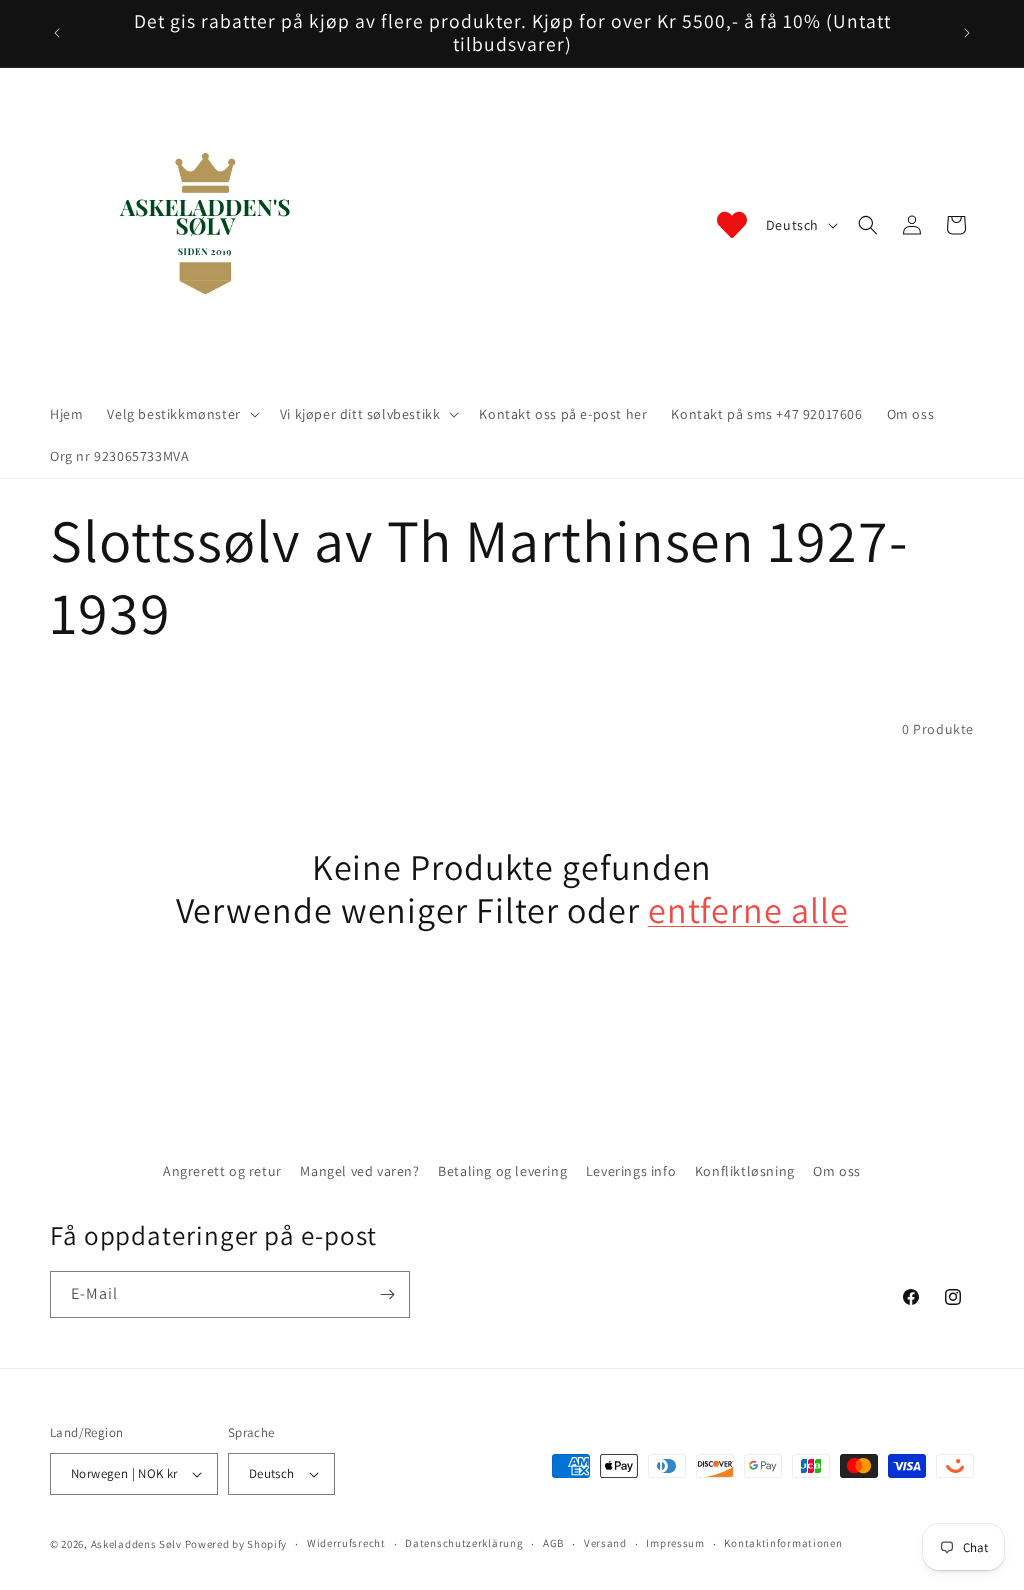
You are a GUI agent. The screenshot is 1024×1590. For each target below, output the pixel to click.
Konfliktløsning (745, 1171)
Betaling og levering (502, 1171)
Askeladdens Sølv (136, 1544)
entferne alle (748, 909)
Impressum (675, 1543)
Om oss (837, 1171)
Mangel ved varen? (359, 1171)
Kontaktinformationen (783, 1543)
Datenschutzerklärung (464, 1543)
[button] (181, 414)
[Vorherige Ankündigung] (57, 33)
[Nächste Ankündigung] (967, 33)
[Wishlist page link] (732, 225)
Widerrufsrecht (346, 1543)
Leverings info (631, 1171)
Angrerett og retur (222, 1171)
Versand (605, 1543)
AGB (553, 1543)
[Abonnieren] (387, 1294)
